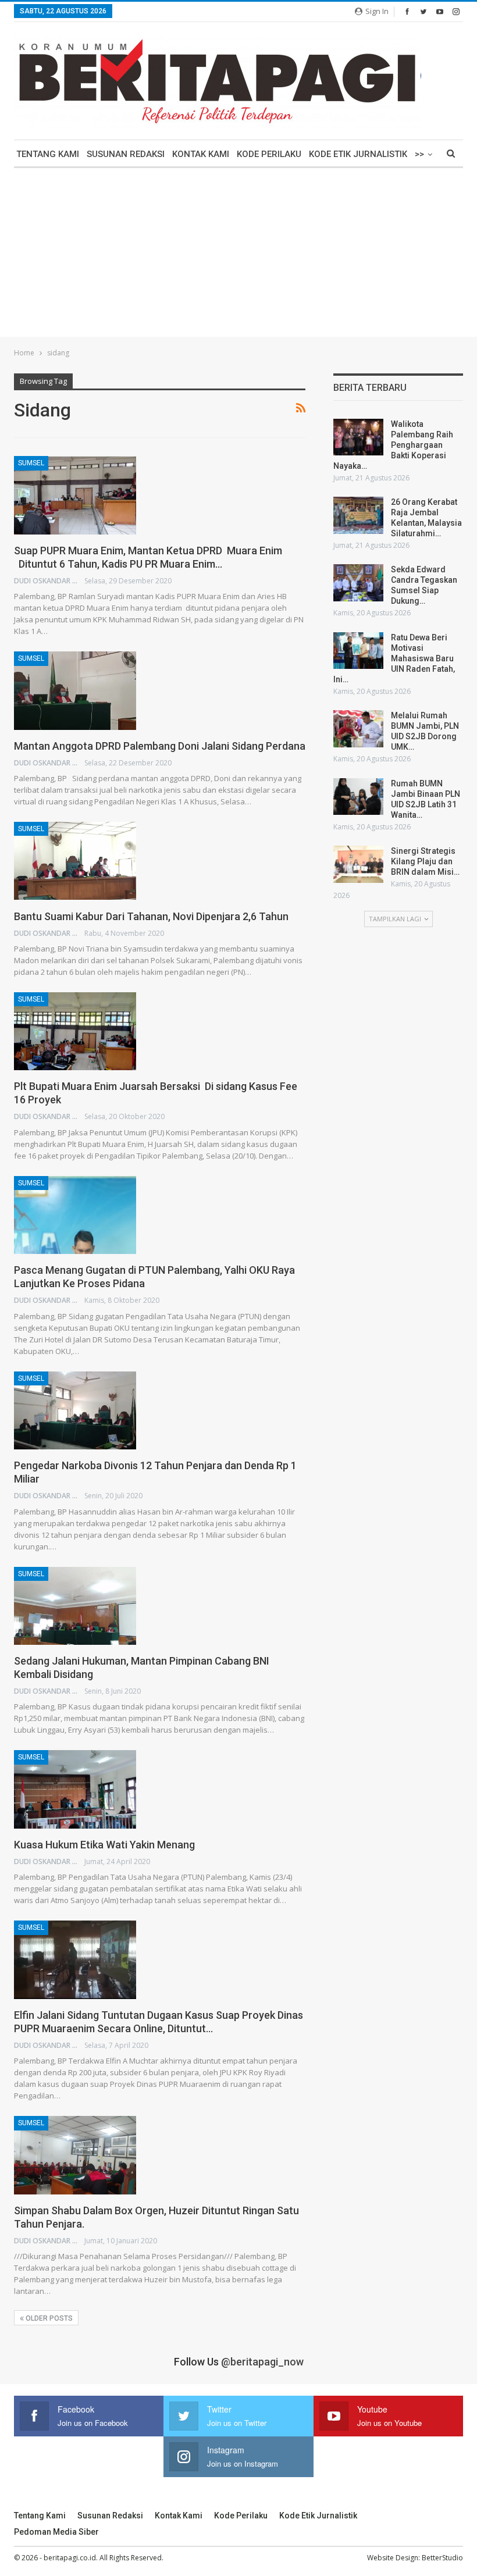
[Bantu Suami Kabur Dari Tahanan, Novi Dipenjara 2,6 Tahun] (75, 861)
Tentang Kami (48, 154)
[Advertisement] (238, 255)
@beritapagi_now (262, 2362)
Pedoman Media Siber (56, 2532)
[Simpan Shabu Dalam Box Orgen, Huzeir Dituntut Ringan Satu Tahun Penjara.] (75, 2155)
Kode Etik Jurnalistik (358, 154)
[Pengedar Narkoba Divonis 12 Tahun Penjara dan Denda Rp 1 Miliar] (75, 1410)
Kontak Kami (201, 154)
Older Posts (48, 2318)
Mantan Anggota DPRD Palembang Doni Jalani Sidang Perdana (160, 746)
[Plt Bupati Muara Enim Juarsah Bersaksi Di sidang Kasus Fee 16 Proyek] (75, 1031)
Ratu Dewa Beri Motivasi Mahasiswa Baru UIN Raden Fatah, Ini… (394, 658)
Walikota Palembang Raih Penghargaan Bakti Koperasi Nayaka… (393, 445)
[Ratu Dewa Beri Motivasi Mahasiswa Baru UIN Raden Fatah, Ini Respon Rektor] (358, 651)
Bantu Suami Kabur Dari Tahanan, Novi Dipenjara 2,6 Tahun (151, 916)
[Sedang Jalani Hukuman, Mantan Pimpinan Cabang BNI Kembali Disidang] (75, 1606)
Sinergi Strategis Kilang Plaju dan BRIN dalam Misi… (425, 861)
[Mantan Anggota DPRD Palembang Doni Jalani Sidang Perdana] (75, 690)
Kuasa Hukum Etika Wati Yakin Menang (104, 1845)
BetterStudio (442, 2558)
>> (419, 154)
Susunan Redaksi (126, 154)
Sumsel (31, 463)
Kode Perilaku (269, 154)
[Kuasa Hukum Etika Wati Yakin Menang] (75, 1789)
